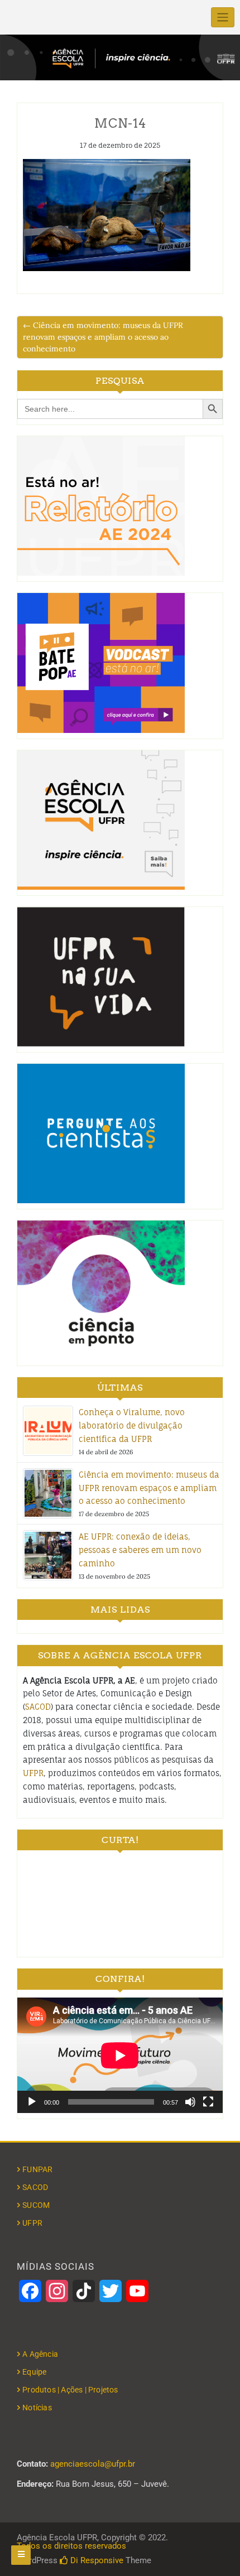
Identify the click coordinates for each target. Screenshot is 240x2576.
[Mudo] (190, 2102)
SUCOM (36, 2205)
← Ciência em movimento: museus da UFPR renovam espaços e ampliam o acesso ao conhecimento (103, 337)
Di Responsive (96, 2560)
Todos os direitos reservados (71, 2546)
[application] (120, 2055)
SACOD (38, 1707)
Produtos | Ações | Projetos (70, 2390)
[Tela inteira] (208, 2102)
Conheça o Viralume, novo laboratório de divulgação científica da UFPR (132, 1426)
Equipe (34, 2372)
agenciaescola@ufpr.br (93, 2464)
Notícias (37, 2408)
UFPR (33, 1773)
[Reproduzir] (32, 2102)
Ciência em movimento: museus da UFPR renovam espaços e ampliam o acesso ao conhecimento (149, 1488)
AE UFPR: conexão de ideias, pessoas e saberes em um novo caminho (140, 1550)
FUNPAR (37, 2169)
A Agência (40, 2354)
